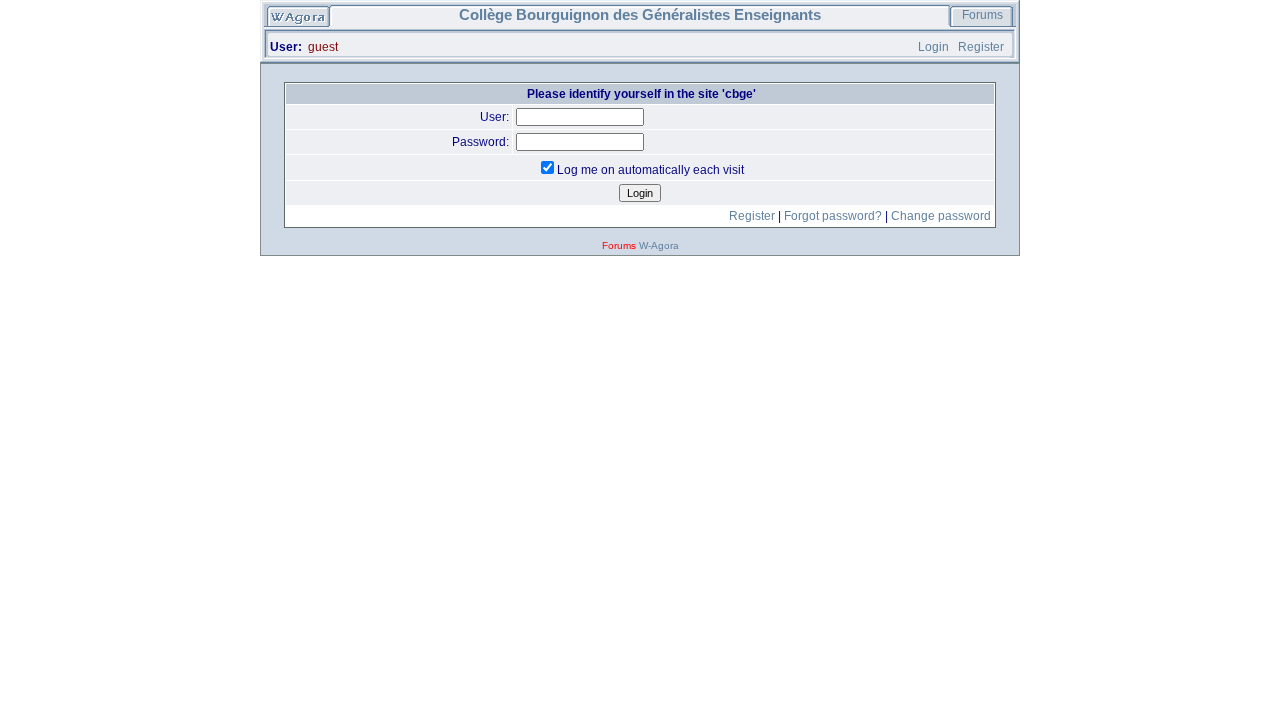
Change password (941, 216)
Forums (982, 15)
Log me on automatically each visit (650, 170)
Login (933, 47)
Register (981, 47)
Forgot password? (833, 216)
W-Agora (659, 245)
